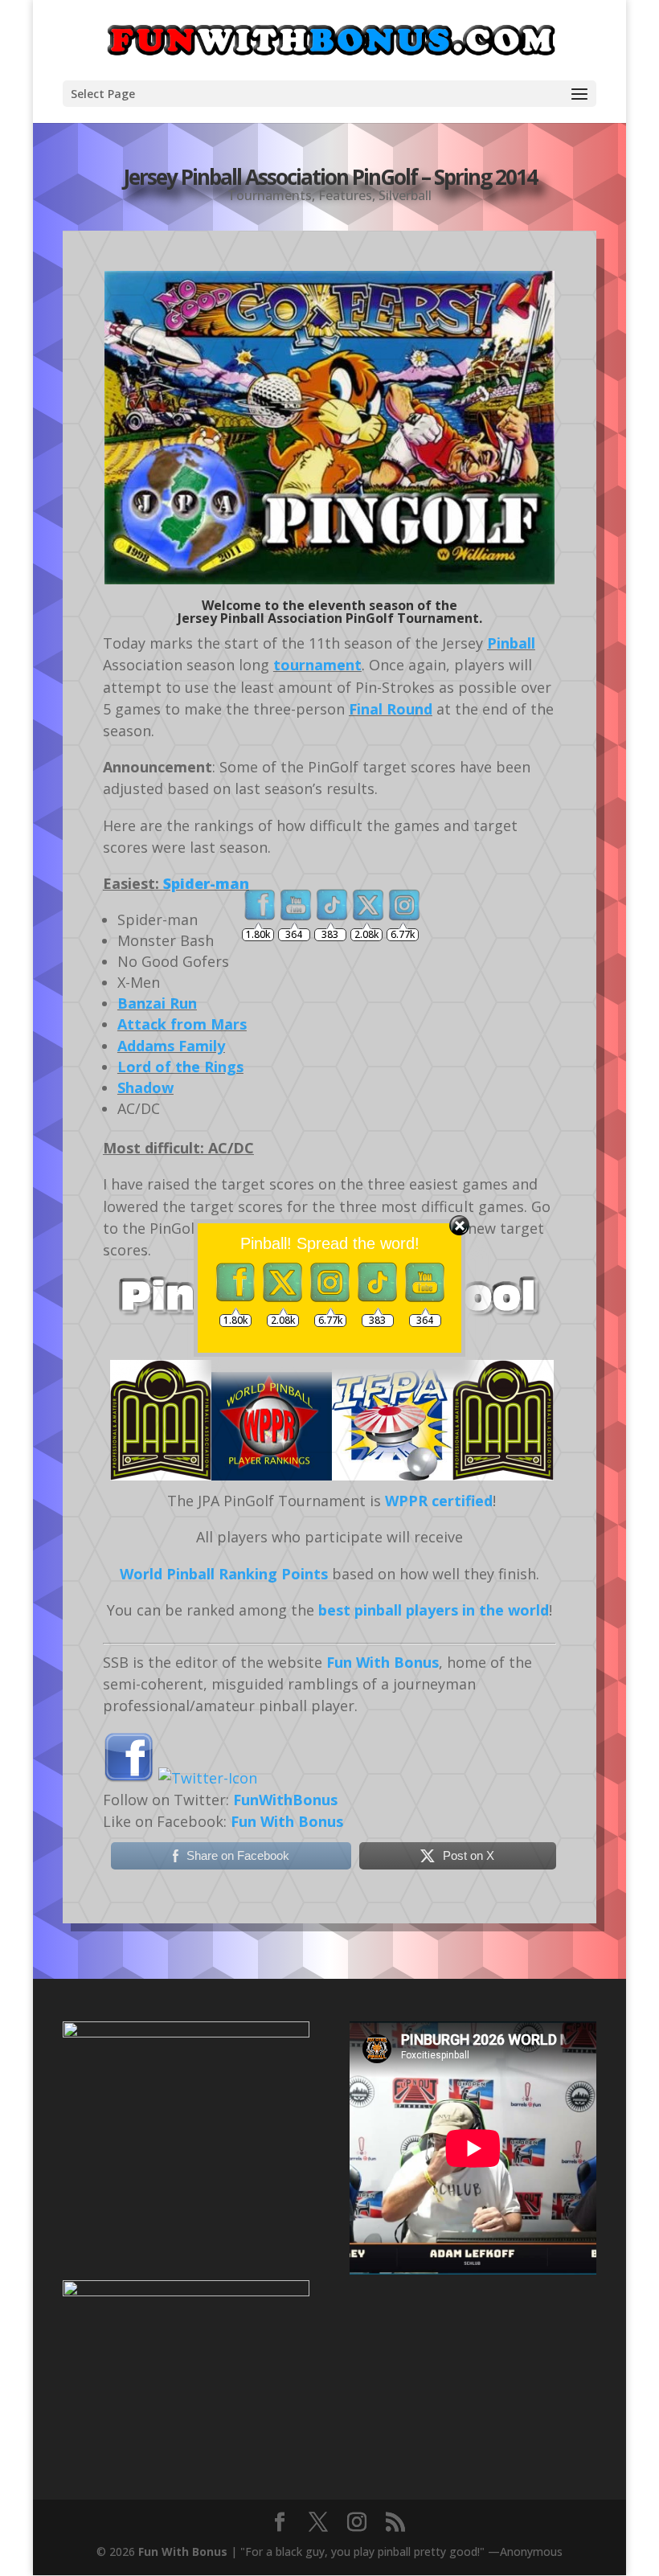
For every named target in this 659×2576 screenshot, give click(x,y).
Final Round (391, 709)
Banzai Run (157, 1003)
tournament (317, 665)
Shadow (145, 1087)
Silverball (405, 195)
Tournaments (270, 195)
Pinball (511, 643)
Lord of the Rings (180, 1067)
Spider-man (206, 883)
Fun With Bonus (183, 2551)
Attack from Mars (182, 1024)
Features (345, 195)
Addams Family (171, 1046)
